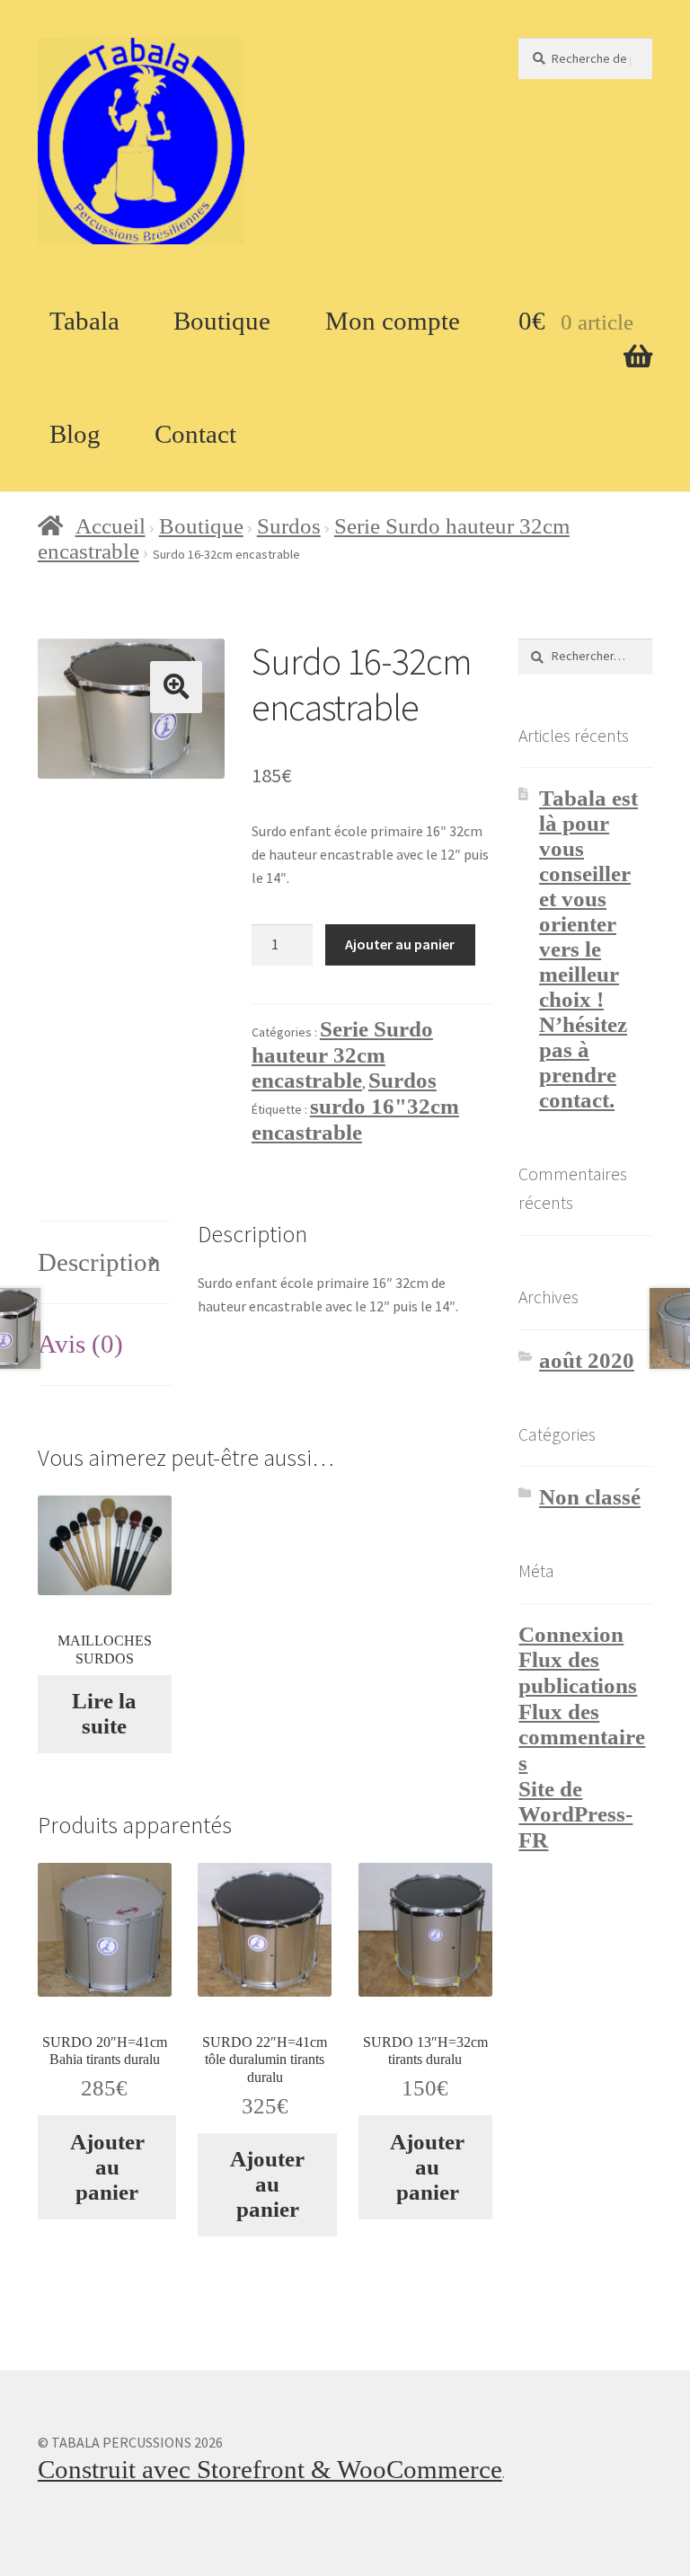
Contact (195, 434)
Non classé (590, 1497)
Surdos (289, 526)
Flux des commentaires (582, 1737)
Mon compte (393, 321)
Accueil (111, 526)
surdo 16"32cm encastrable (355, 1119)
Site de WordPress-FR (575, 1814)
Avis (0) (80, 1344)
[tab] (105, 1263)
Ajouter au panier (400, 944)
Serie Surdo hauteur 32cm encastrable (342, 1054)
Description (99, 1262)
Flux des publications (578, 1672)
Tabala (84, 321)
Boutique (222, 321)
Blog (75, 434)
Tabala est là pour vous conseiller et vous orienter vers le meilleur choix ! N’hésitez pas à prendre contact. (588, 949)
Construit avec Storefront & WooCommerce (270, 2469)
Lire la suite (104, 1713)
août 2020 (587, 1360)
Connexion (571, 1634)
